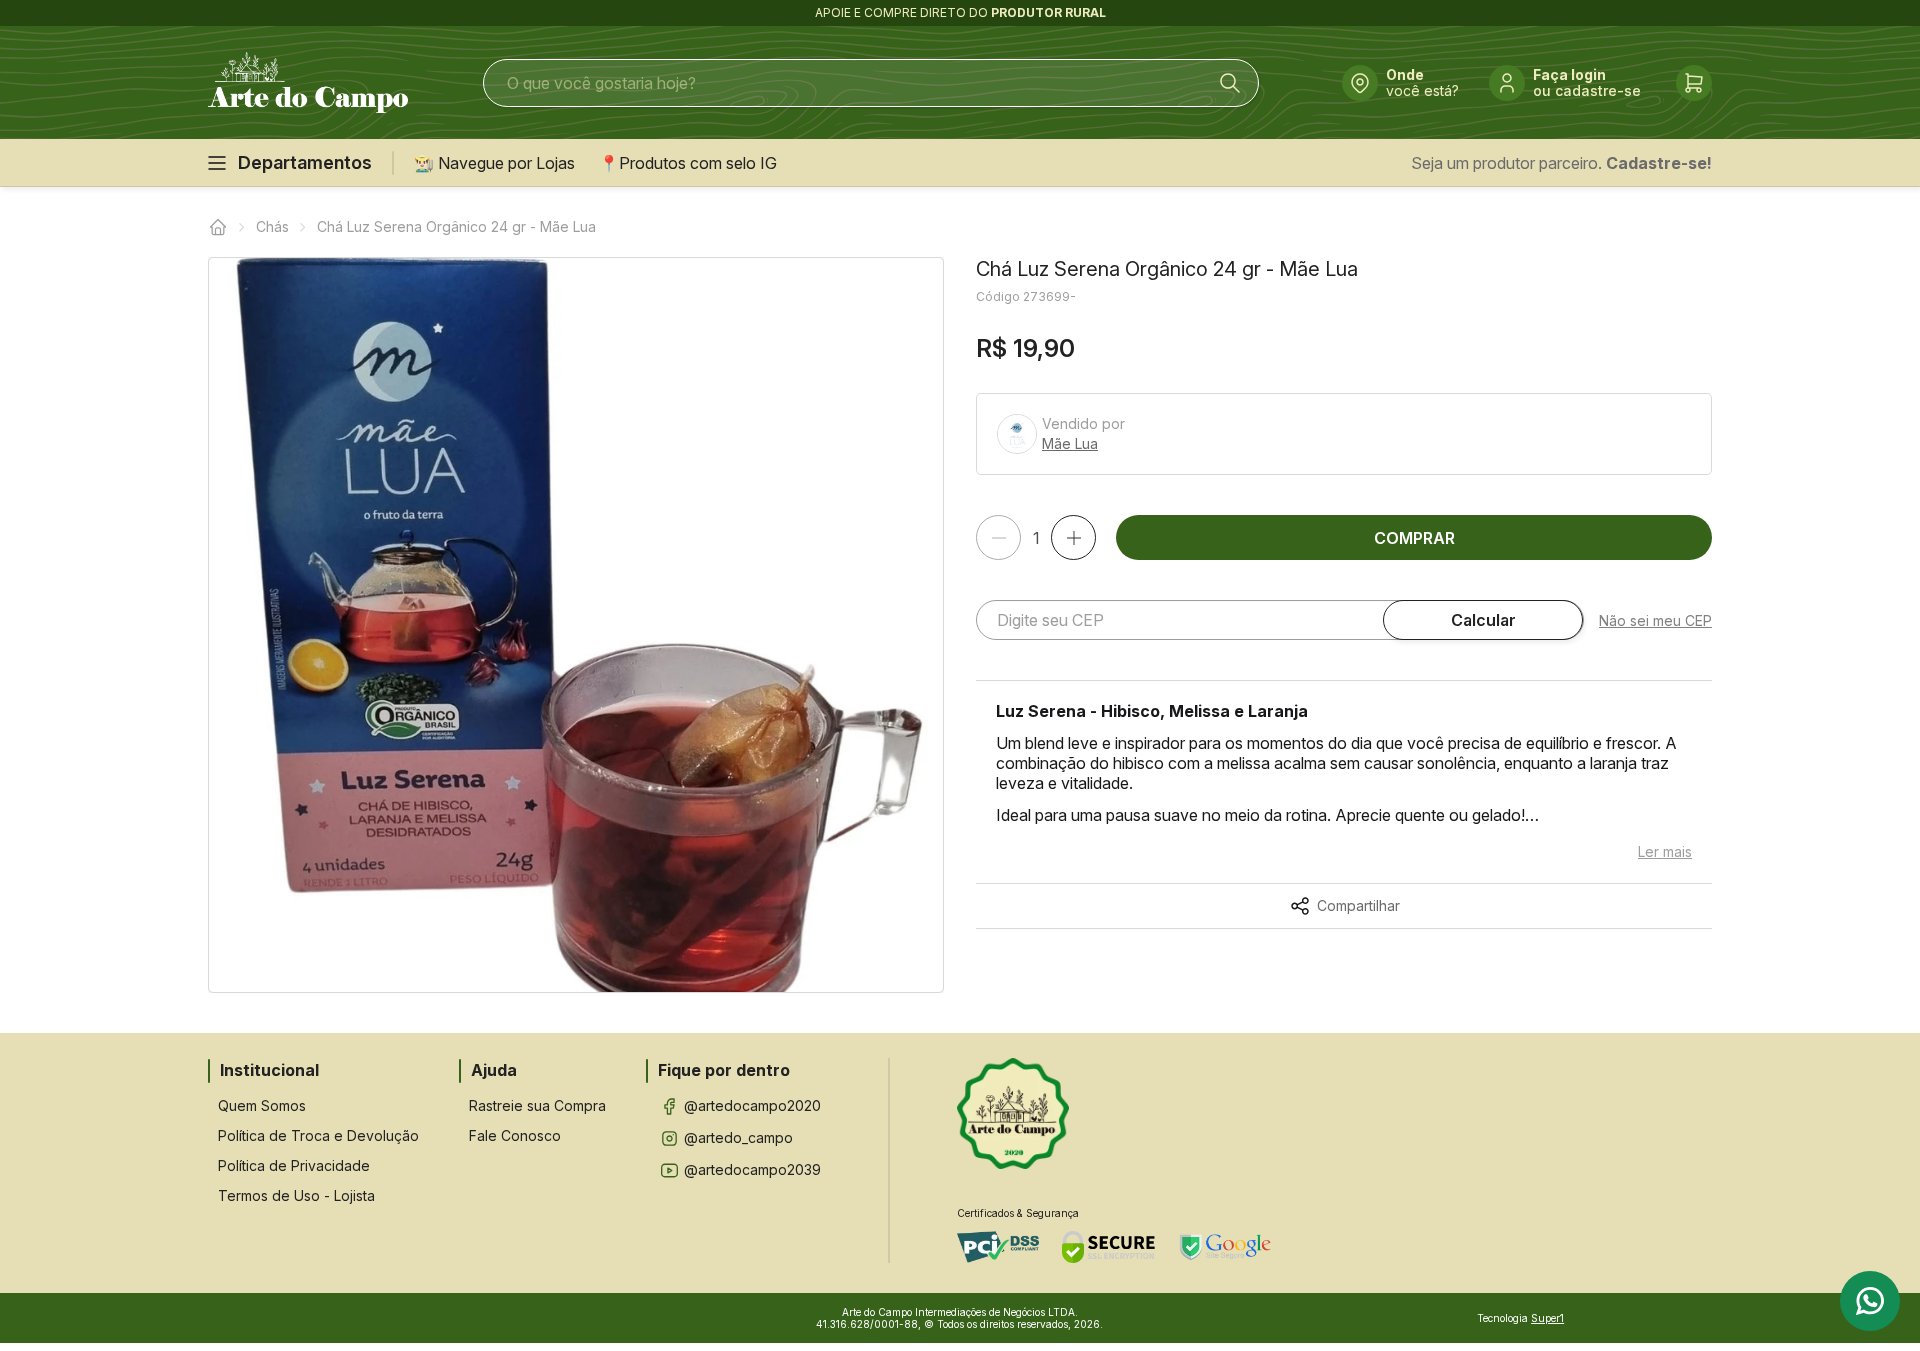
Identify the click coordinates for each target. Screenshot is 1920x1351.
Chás (272, 226)
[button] (576, 625)
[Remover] (998, 537)
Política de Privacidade (294, 1165)
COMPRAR (1414, 538)
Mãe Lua (1070, 444)
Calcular (1483, 620)
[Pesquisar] (1230, 83)
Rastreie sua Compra (537, 1105)
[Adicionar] (1073, 537)
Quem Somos (262, 1105)
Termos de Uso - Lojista (296, 1195)
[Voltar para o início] (218, 227)
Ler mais (1665, 852)
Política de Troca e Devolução (318, 1135)
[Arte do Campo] (308, 82)
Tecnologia (1520, 1318)
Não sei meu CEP (1655, 620)
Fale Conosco (515, 1135)
